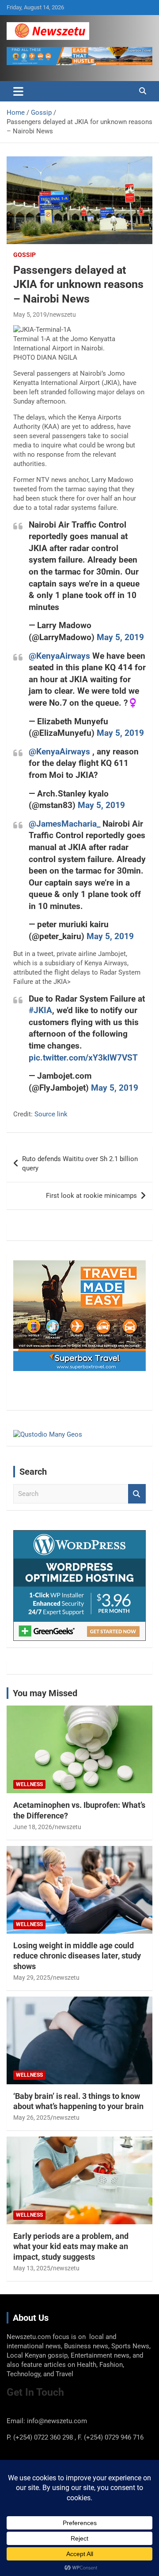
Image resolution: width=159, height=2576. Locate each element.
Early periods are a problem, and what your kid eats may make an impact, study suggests (71, 2246)
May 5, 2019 (30, 315)
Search (137, 1494)
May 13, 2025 (32, 2268)
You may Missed (45, 1693)
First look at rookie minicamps (91, 1196)
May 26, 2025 (32, 2118)
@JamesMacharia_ (64, 824)
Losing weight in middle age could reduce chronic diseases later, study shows (77, 1956)
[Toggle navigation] (18, 91)
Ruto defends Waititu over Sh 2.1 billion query (80, 1164)
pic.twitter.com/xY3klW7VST (83, 1058)
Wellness (29, 1784)
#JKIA (40, 1010)
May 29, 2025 (32, 1978)
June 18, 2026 (33, 1827)
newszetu (63, 315)
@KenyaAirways (59, 656)
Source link (51, 1114)
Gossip (25, 255)
